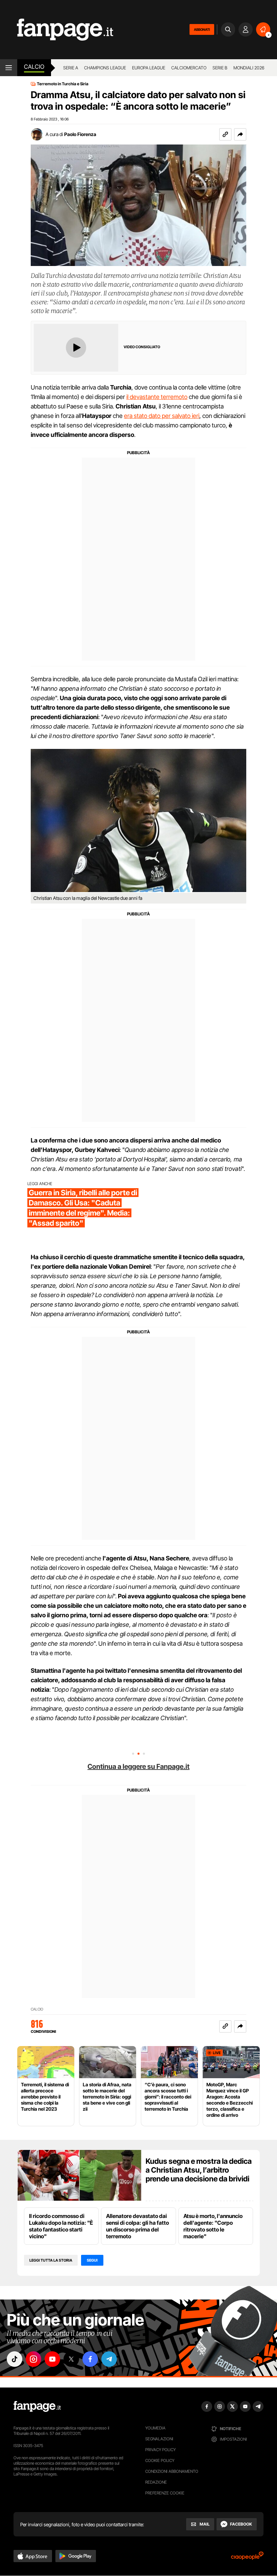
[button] (240, 134)
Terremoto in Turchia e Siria (63, 84)
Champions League (105, 68)
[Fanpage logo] (57, 30)
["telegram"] (109, 2359)
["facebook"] (90, 2359)
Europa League (149, 68)
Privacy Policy (160, 2450)
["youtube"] (52, 2359)
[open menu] (9, 68)
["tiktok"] (15, 2359)
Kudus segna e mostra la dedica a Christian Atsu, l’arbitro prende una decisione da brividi (199, 2170)
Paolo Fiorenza (80, 134)
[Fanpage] (37, 2406)
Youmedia (155, 2428)
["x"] (71, 2359)
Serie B (220, 68)
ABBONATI (202, 29)
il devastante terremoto (157, 397)
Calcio (34, 67)
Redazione (156, 2482)
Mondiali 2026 (249, 68)
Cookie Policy (160, 2460)
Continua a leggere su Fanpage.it (138, 1767)
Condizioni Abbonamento (172, 2471)
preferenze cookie (165, 2493)
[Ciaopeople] (247, 2558)
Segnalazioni (159, 2439)
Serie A (71, 68)
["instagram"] (33, 2359)
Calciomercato (189, 68)
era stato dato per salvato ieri (162, 416)
